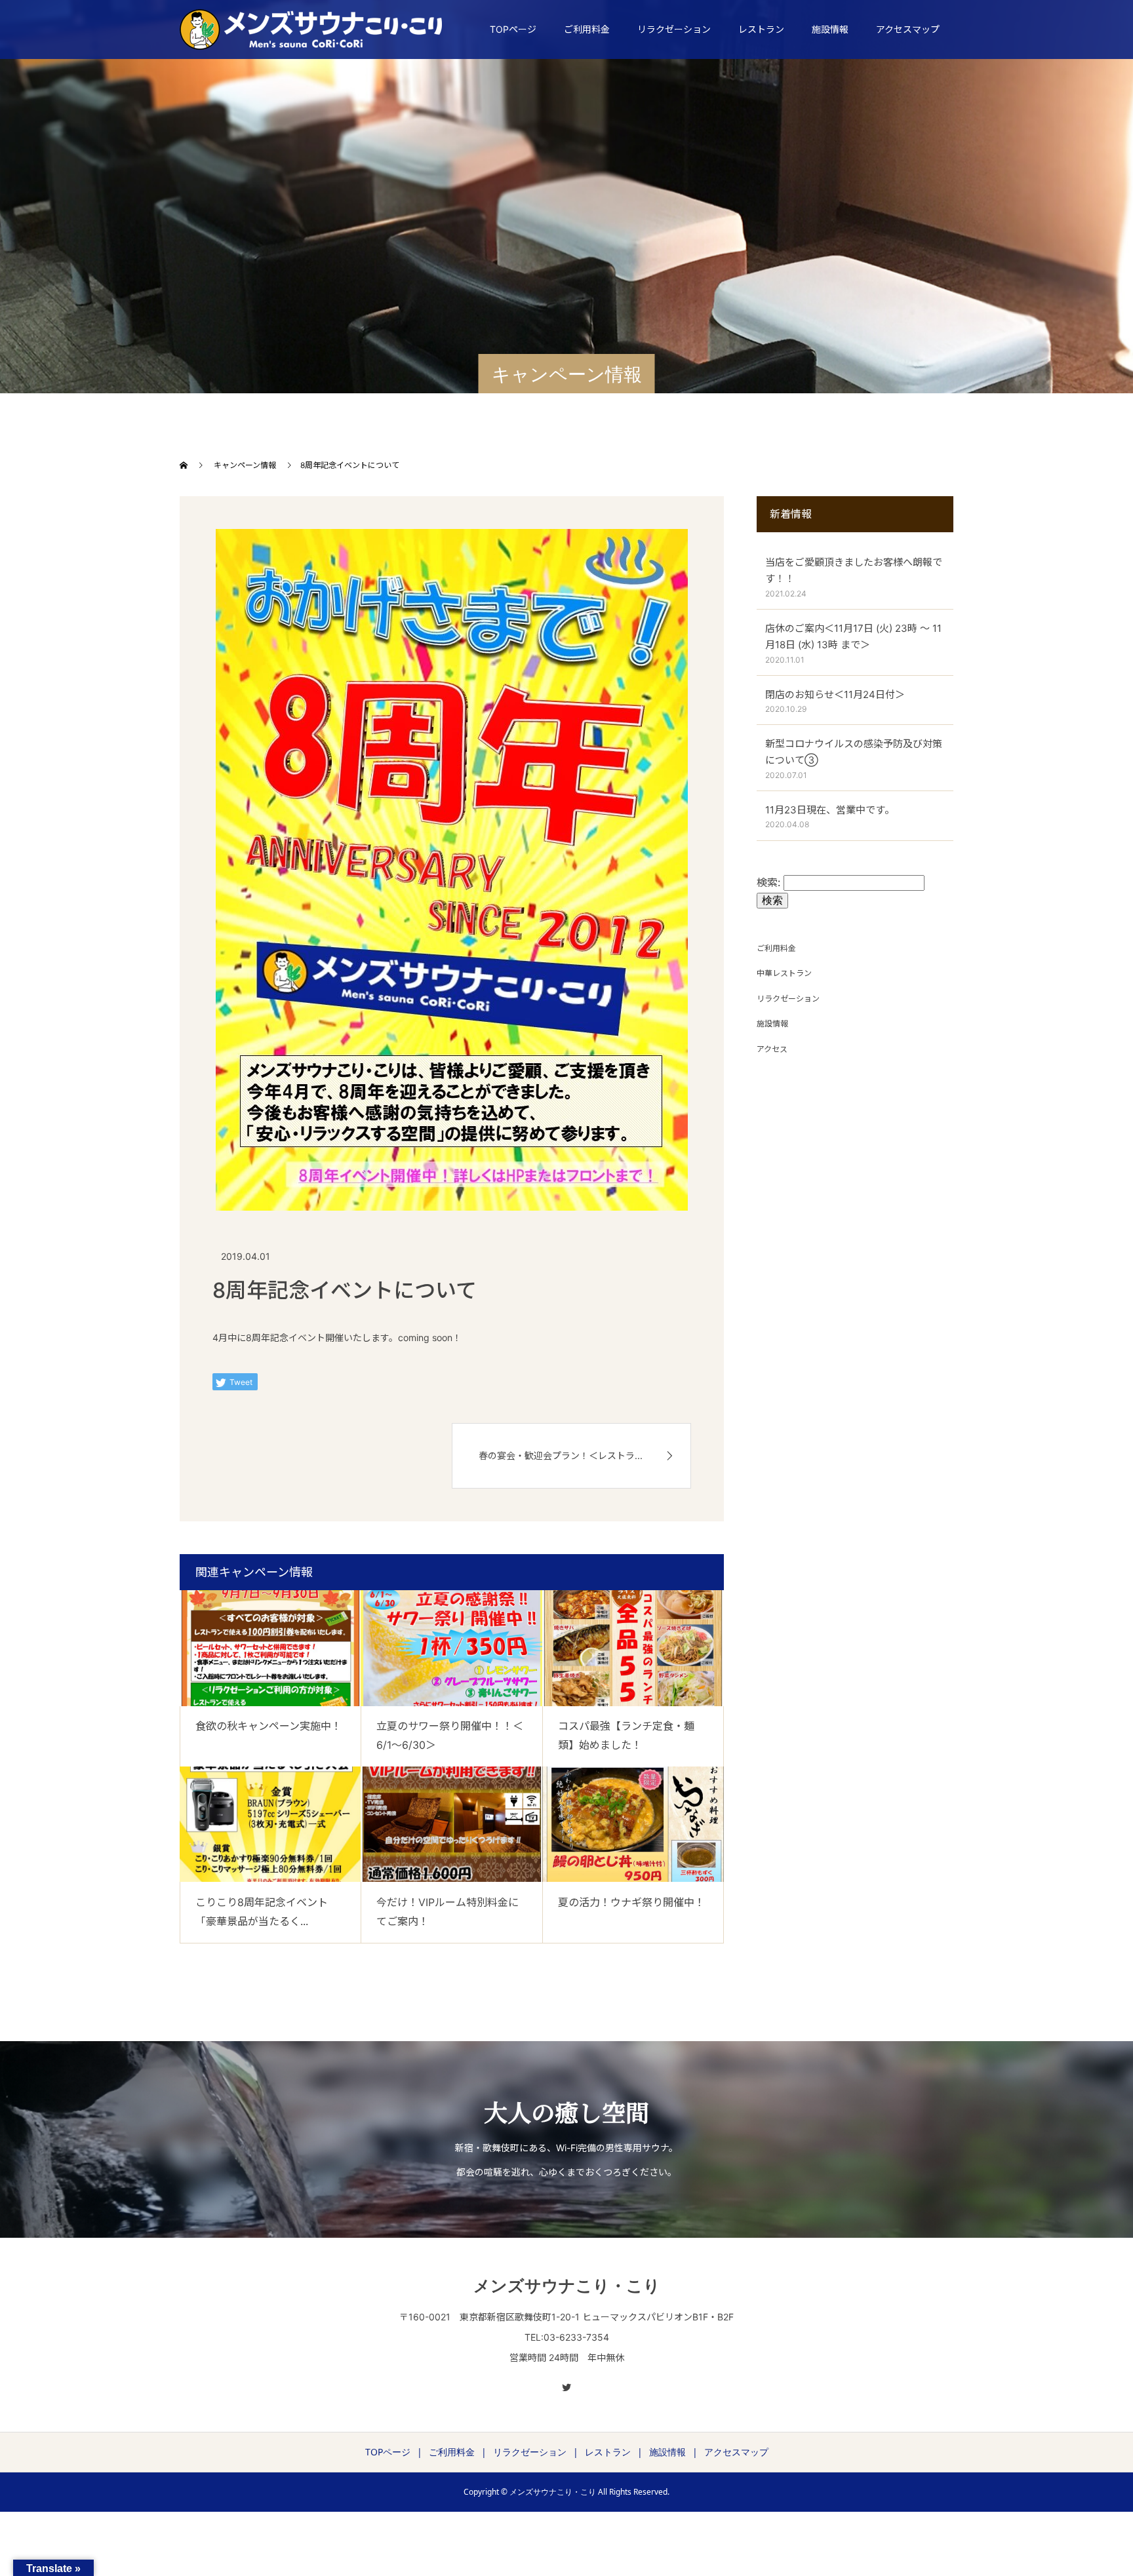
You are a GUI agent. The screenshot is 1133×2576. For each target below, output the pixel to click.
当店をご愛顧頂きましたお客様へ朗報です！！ (854, 571)
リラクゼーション (674, 29)
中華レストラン (784, 973)
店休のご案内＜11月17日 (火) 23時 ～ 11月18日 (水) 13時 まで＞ (853, 637)
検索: (768, 882)
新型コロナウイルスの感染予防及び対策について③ (854, 752)
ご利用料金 (587, 29)
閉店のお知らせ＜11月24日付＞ (835, 694)
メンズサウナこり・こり (567, 2285)
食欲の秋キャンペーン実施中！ (268, 1726)
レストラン (761, 29)
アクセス (772, 1049)
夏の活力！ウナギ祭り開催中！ (631, 1902)
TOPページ (513, 29)
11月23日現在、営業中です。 (830, 810)
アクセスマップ (908, 29)
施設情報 (830, 29)
